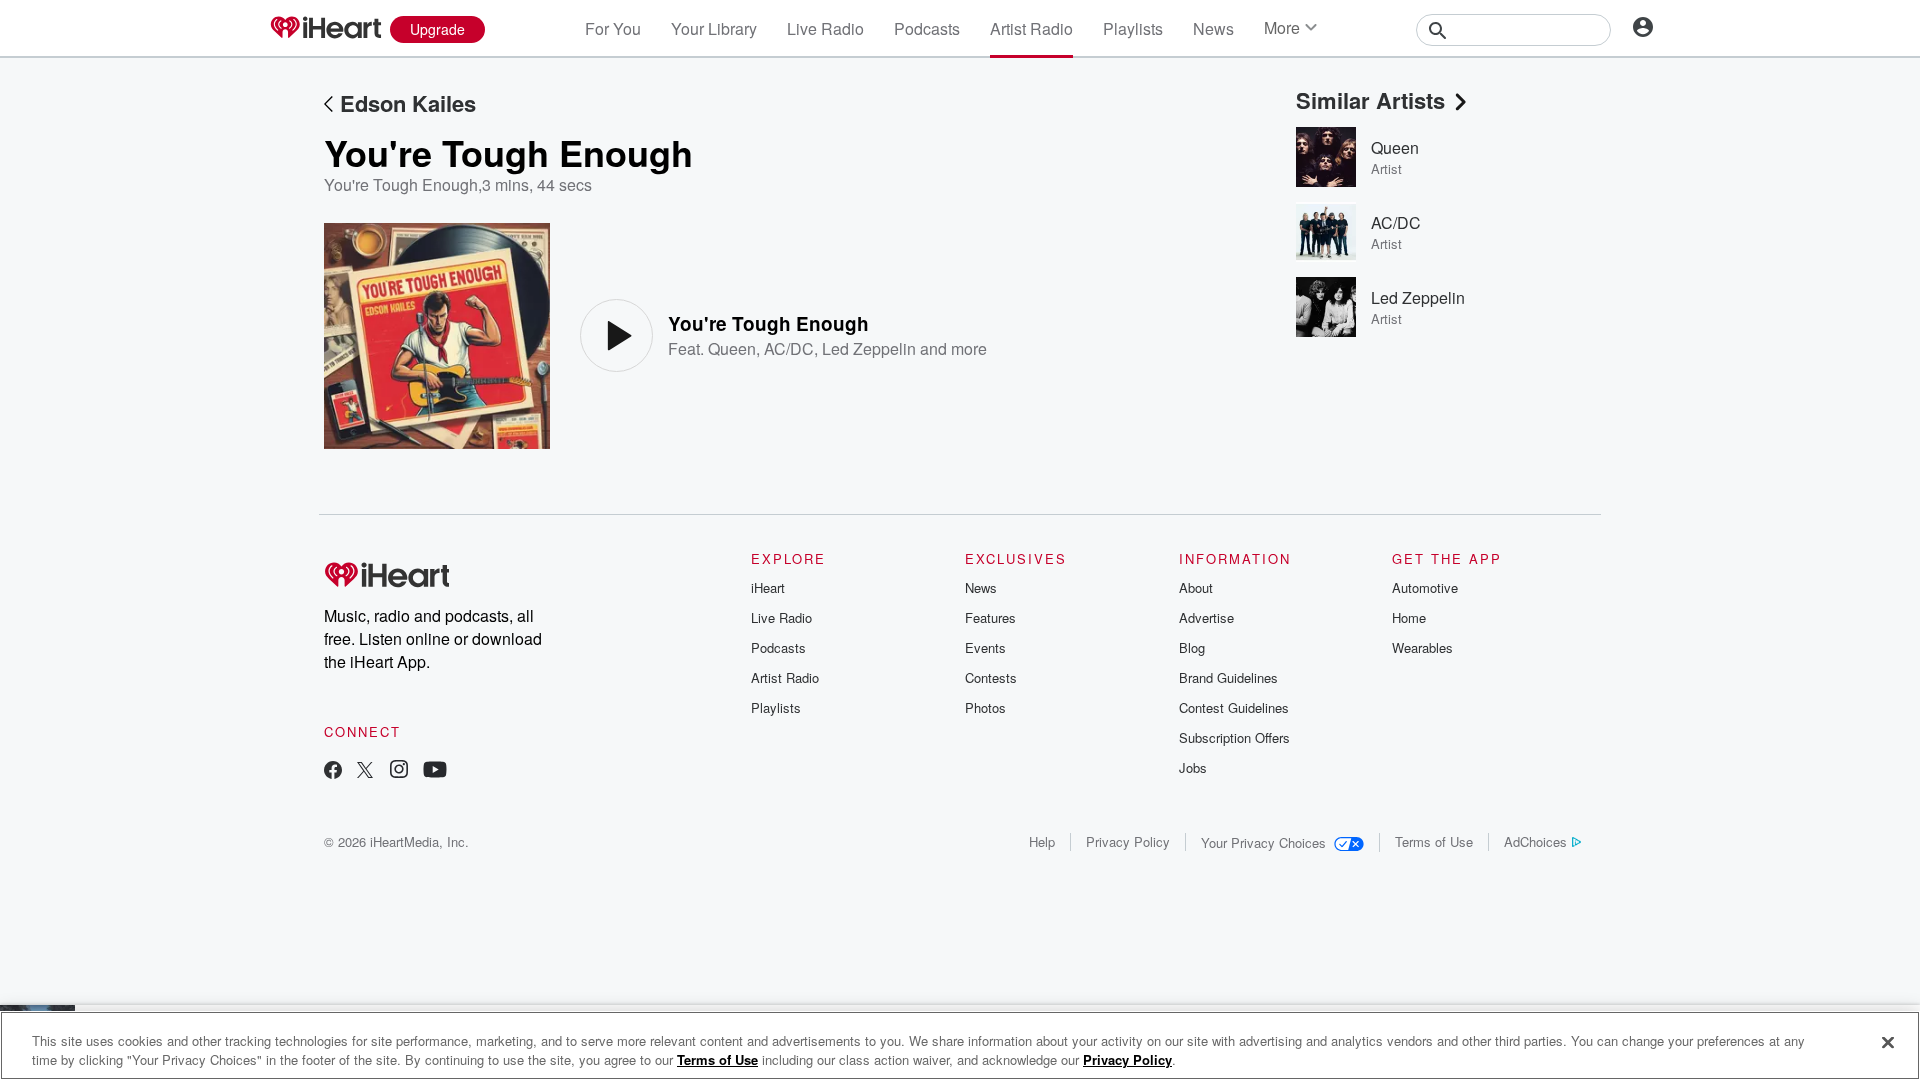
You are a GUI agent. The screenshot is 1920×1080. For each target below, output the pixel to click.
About (1196, 587)
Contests (991, 677)
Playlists (1133, 28)
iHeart (768, 587)
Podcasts (927, 28)
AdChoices (1535, 841)
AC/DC (789, 348)
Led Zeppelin (869, 348)
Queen (732, 348)
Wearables (1422, 647)
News (1213, 28)
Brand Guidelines (1228, 677)
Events (985, 647)
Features (990, 617)
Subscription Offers (1234, 737)
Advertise (1206, 617)
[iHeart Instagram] (399, 771)
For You (613, 28)
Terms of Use (1434, 841)
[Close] (1888, 1043)
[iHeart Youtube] (435, 771)
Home (1409, 617)
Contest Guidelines (1234, 707)
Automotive (1425, 587)
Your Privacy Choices (1263, 842)
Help (1042, 841)
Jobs (1193, 767)
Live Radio (825, 28)
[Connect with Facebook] (333, 771)
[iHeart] (325, 29)
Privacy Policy (1128, 841)
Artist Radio (1031, 28)
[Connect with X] (365, 771)
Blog (1192, 647)
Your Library (714, 28)
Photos (985, 707)
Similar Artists (1370, 100)
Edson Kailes (408, 103)
